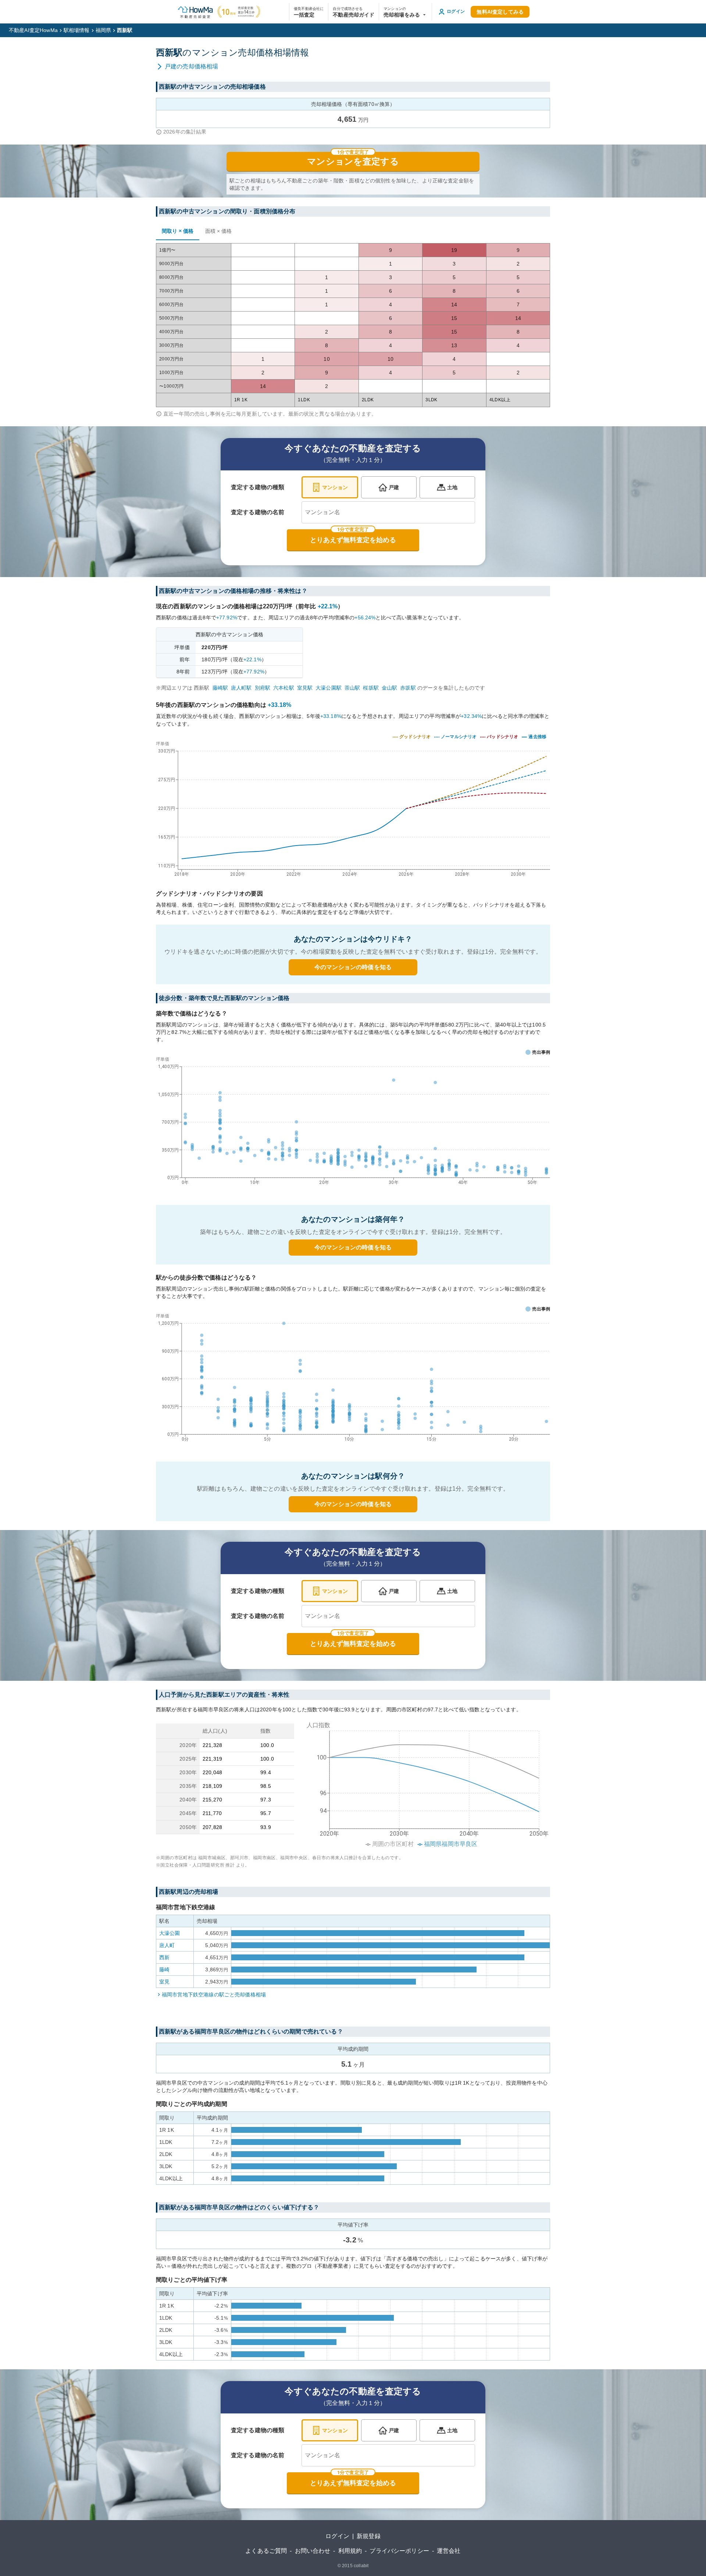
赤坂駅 (408, 688)
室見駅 (305, 688)
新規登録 (369, 2536)
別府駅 (263, 688)
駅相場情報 (77, 30)
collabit (361, 2566)
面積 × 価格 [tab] (218, 231)
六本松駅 (284, 688)
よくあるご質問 (266, 2551)
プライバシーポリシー (399, 2551)
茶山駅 (352, 688)
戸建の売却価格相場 (191, 66)
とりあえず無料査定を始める (353, 540)
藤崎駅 (220, 688)
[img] (353, 807)
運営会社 (449, 2551)
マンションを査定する (353, 161)
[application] (353, 1122)
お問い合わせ (313, 2551)
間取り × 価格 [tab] (178, 231)
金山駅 (389, 688)
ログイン (337, 2536)
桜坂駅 (371, 688)
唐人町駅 (241, 688)
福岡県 (103, 30)
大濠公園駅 (329, 688)
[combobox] (388, 512)
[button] (405, 12)
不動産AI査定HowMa (33, 30)
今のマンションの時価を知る (353, 967)
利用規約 (350, 2551)
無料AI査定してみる (500, 12)
